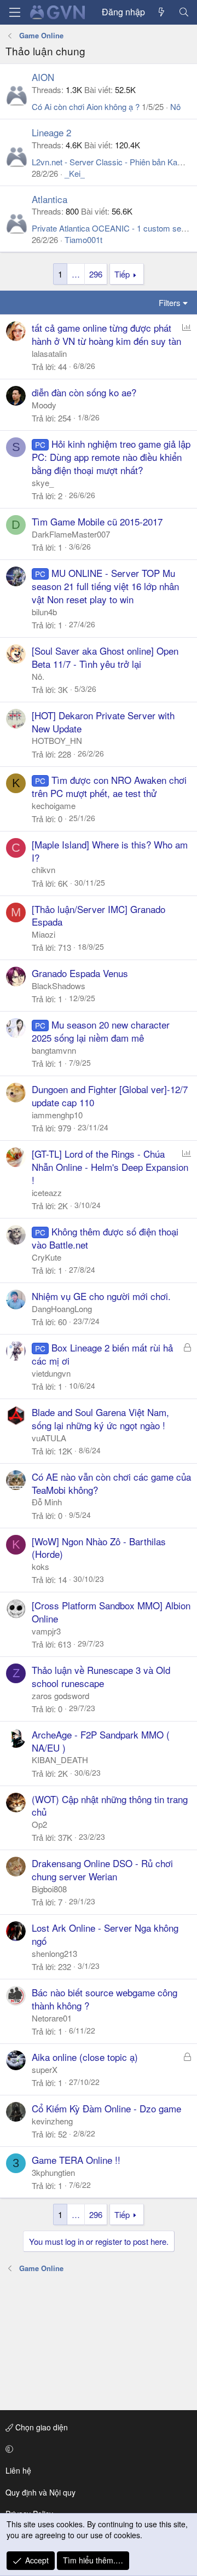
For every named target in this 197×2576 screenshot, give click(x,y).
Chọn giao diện (40, 2427)
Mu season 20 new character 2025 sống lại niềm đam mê (101, 1031)
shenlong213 (54, 1953)
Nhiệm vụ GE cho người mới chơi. (101, 1296)
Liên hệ (18, 2470)
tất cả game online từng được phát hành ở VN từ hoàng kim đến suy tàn (106, 334)
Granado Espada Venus (80, 973)
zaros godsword (60, 1696)
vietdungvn (51, 1373)
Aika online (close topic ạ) (85, 2057)
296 (96, 274)
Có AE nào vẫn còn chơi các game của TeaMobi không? (111, 1483)
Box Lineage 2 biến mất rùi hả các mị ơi (102, 1354)
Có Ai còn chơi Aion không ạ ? (86, 106)
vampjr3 (46, 1631)
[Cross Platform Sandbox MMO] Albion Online (111, 1612)
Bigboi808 (49, 1889)
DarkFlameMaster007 (71, 534)
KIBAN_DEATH (60, 1760)
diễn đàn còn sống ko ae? (84, 392)
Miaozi (44, 934)
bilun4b (44, 612)
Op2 (39, 1824)
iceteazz (47, 1192)
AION (43, 77)
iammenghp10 (57, 1115)
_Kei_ (75, 173)
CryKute (47, 1257)
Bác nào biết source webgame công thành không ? (105, 1999)
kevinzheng (52, 2121)
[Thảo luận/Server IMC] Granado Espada (99, 916)
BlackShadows (59, 986)
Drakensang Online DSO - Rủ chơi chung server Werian (102, 1870)
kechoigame (54, 805)
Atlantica (50, 199)
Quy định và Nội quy (40, 2492)
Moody (44, 405)
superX (45, 2069)
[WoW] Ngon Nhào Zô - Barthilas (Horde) (99, 1548)
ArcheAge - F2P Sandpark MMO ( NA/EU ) (101, 1741)
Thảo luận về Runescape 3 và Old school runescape (101, 1676)
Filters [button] (170, 302)
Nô (175, 106)
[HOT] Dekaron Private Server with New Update (103, 722)
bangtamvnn (54, 1050)
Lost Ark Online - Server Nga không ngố (105, 1934)
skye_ (43, 483)
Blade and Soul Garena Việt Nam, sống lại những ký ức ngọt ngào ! (100, 1419)
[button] (97, 2449)
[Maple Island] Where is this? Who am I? (110, 851)
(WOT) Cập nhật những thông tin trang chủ (110, 1806)
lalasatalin (49, 353)
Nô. (38, 676)
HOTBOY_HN (57, 740)
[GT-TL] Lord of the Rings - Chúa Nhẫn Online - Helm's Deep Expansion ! (110, 1167)
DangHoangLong (62, 1309)
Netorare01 (52, 2018)
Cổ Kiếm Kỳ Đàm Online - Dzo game (106, 2108)
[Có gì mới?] (162, 12)
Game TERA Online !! (76, 2160)
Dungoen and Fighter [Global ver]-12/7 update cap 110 (110, 1096)
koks (40, 1566)
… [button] (76, 274)
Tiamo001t (83, 239)
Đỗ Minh (47, 1502)
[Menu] (15, 12)
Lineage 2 (51, 132)
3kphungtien (53, 2172)
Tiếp (122, 274)
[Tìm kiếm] (184, 12)
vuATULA (49, 1438)
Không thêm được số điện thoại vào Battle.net (105, 1238)
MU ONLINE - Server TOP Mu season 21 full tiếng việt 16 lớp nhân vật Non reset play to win (105, 586)
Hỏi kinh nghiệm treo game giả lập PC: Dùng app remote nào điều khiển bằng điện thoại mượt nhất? (111, 457)
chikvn (44, 870)
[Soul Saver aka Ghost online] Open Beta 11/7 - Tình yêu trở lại (105, 657)
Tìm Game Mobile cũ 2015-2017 (97, 521)
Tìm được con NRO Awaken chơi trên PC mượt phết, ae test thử (109, 786)
